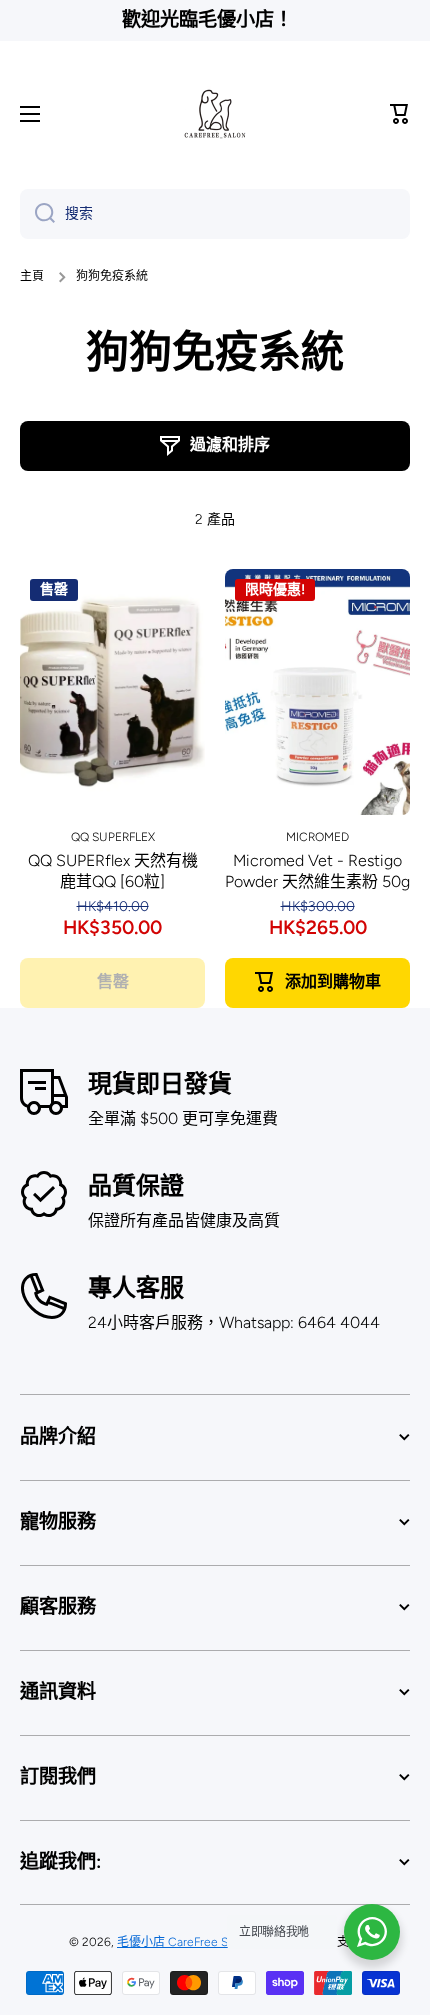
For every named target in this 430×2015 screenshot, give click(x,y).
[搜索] (37, 214)
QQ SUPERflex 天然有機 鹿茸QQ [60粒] (113, 871)
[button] (400, 114)
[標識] (215, 114)
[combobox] (215, 214)
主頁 (32, 276)
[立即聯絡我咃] (372, 1932)
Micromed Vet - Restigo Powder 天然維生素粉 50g (317, 871)
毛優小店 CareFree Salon (184, 1942)
